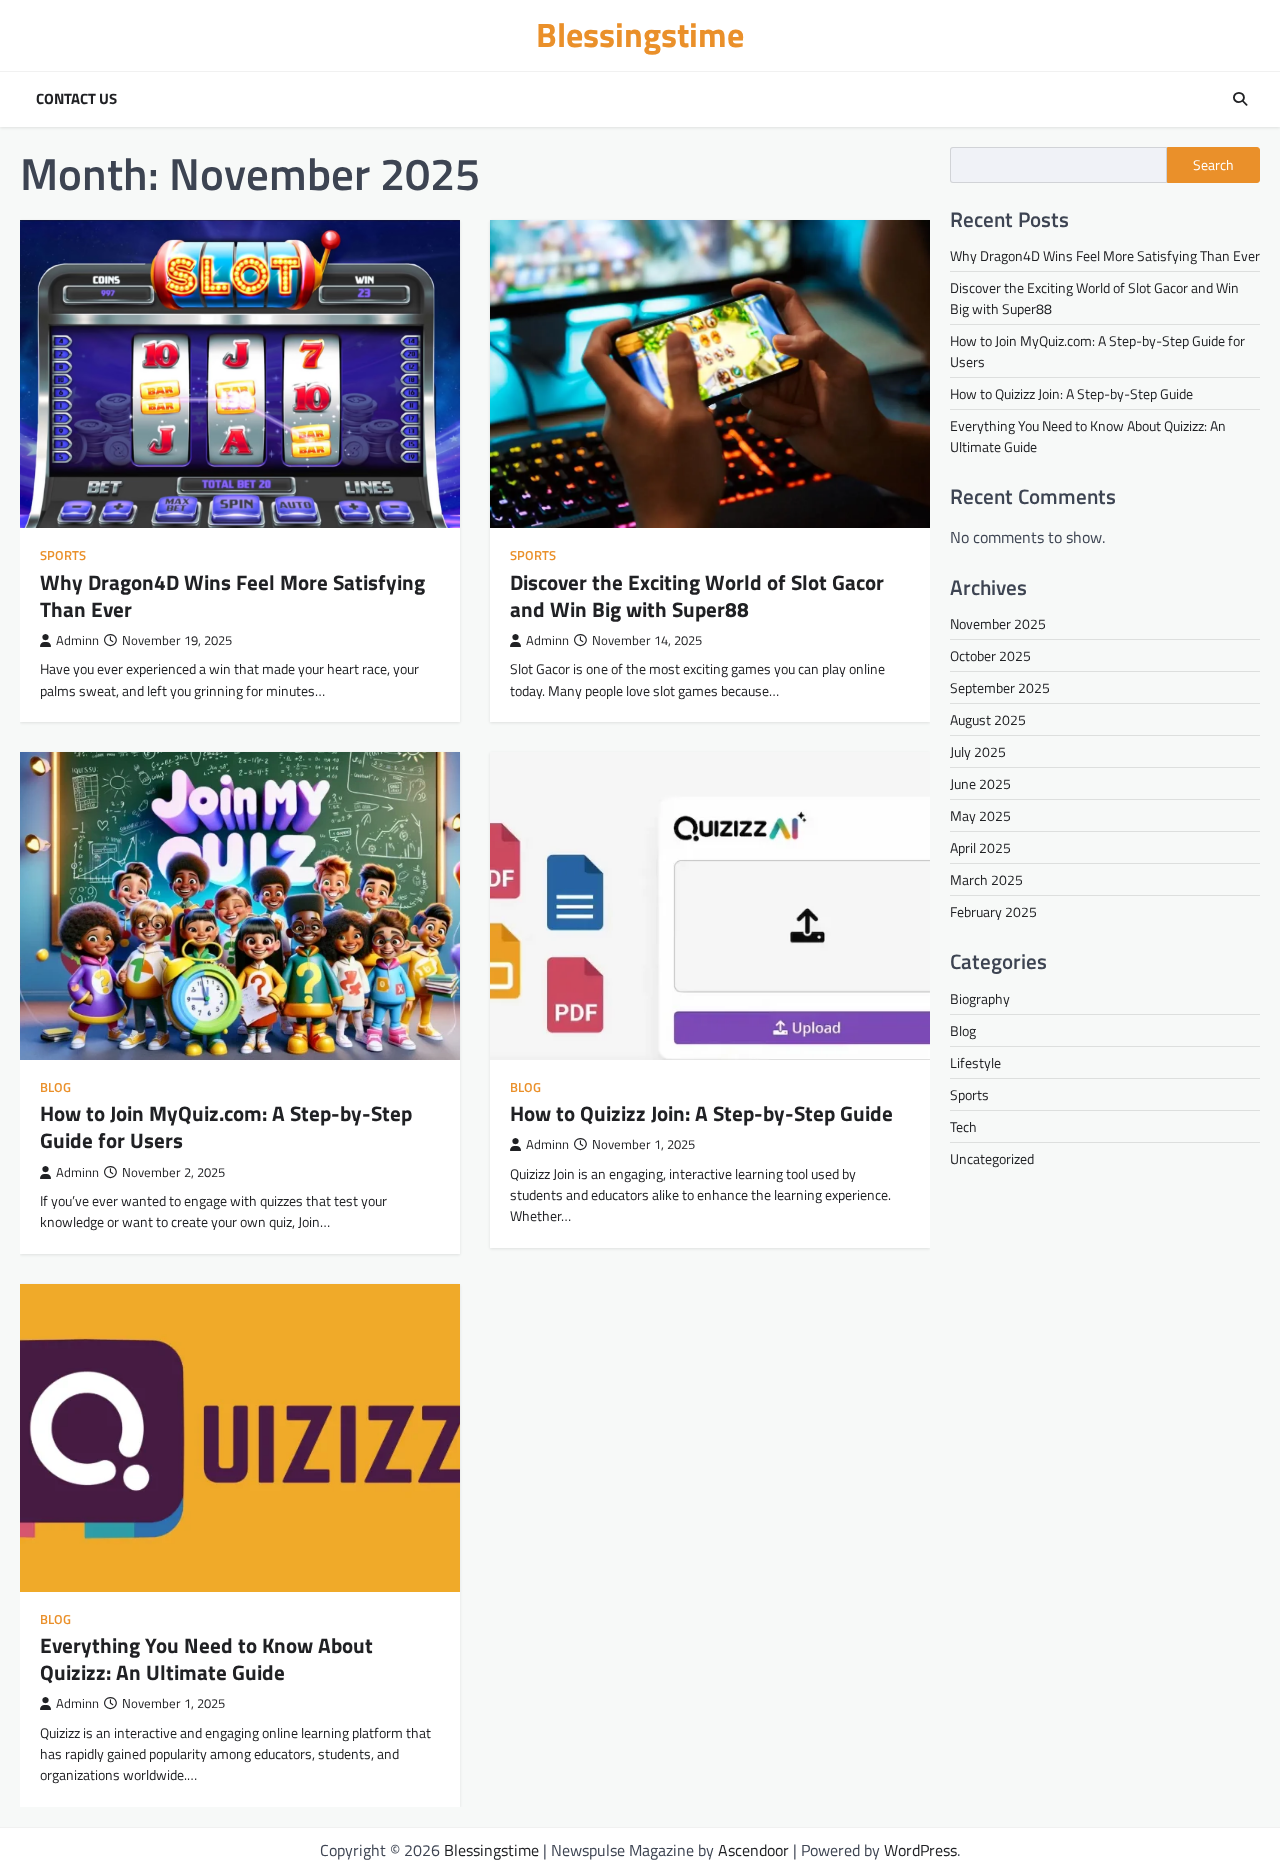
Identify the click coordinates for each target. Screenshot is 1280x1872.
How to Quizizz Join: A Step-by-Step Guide (701, 1113)
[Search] (1240, 99)
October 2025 (990, 655)
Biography (980, 997)
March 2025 (986, 879)
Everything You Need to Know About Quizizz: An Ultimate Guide (206, 1658)
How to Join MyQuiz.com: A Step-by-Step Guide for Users (226, 1126)
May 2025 (980, 815)
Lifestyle (975, 1061)
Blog (55, 1087)
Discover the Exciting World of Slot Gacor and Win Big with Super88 (697, 595)
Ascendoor (753, 1850)
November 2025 (998, 623)
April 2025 (980, 847)
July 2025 (978, 751)
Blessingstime (640, 34)
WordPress (920, 1850)
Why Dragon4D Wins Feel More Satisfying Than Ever (232, 595)
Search (1213, 165)
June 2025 (980, 783)
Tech (963, 1125)
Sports (63, 555)
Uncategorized (992, 1157)
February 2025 (993, 911)
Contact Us (76, 99)
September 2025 (1000, 687)
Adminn (77, 640)
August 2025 (988, 719)
